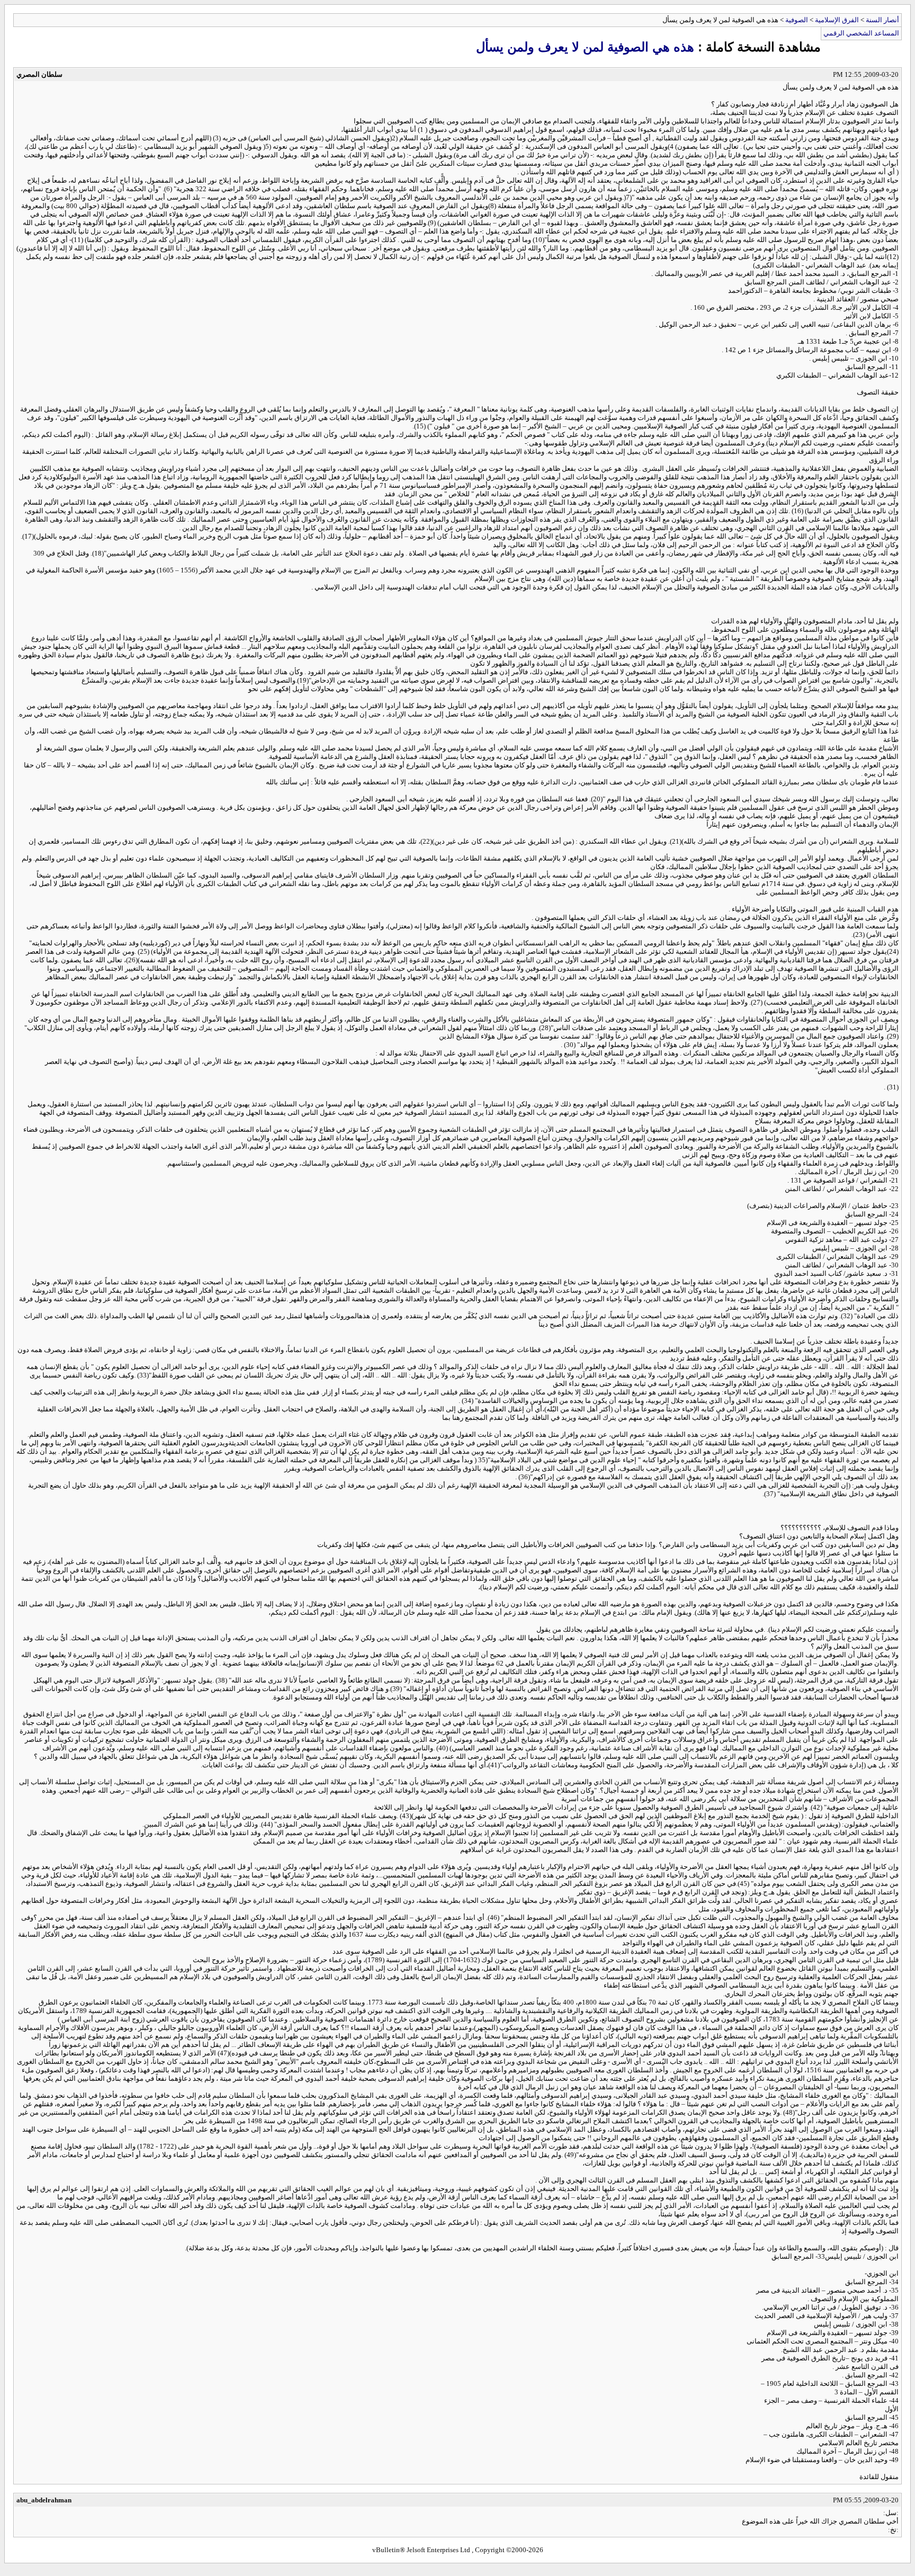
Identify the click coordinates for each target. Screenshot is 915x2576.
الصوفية (797, 20)
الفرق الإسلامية (837, 20)
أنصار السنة (882, 20)
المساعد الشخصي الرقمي (861, 33)
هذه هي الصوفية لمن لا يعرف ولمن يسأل (585, 47)
